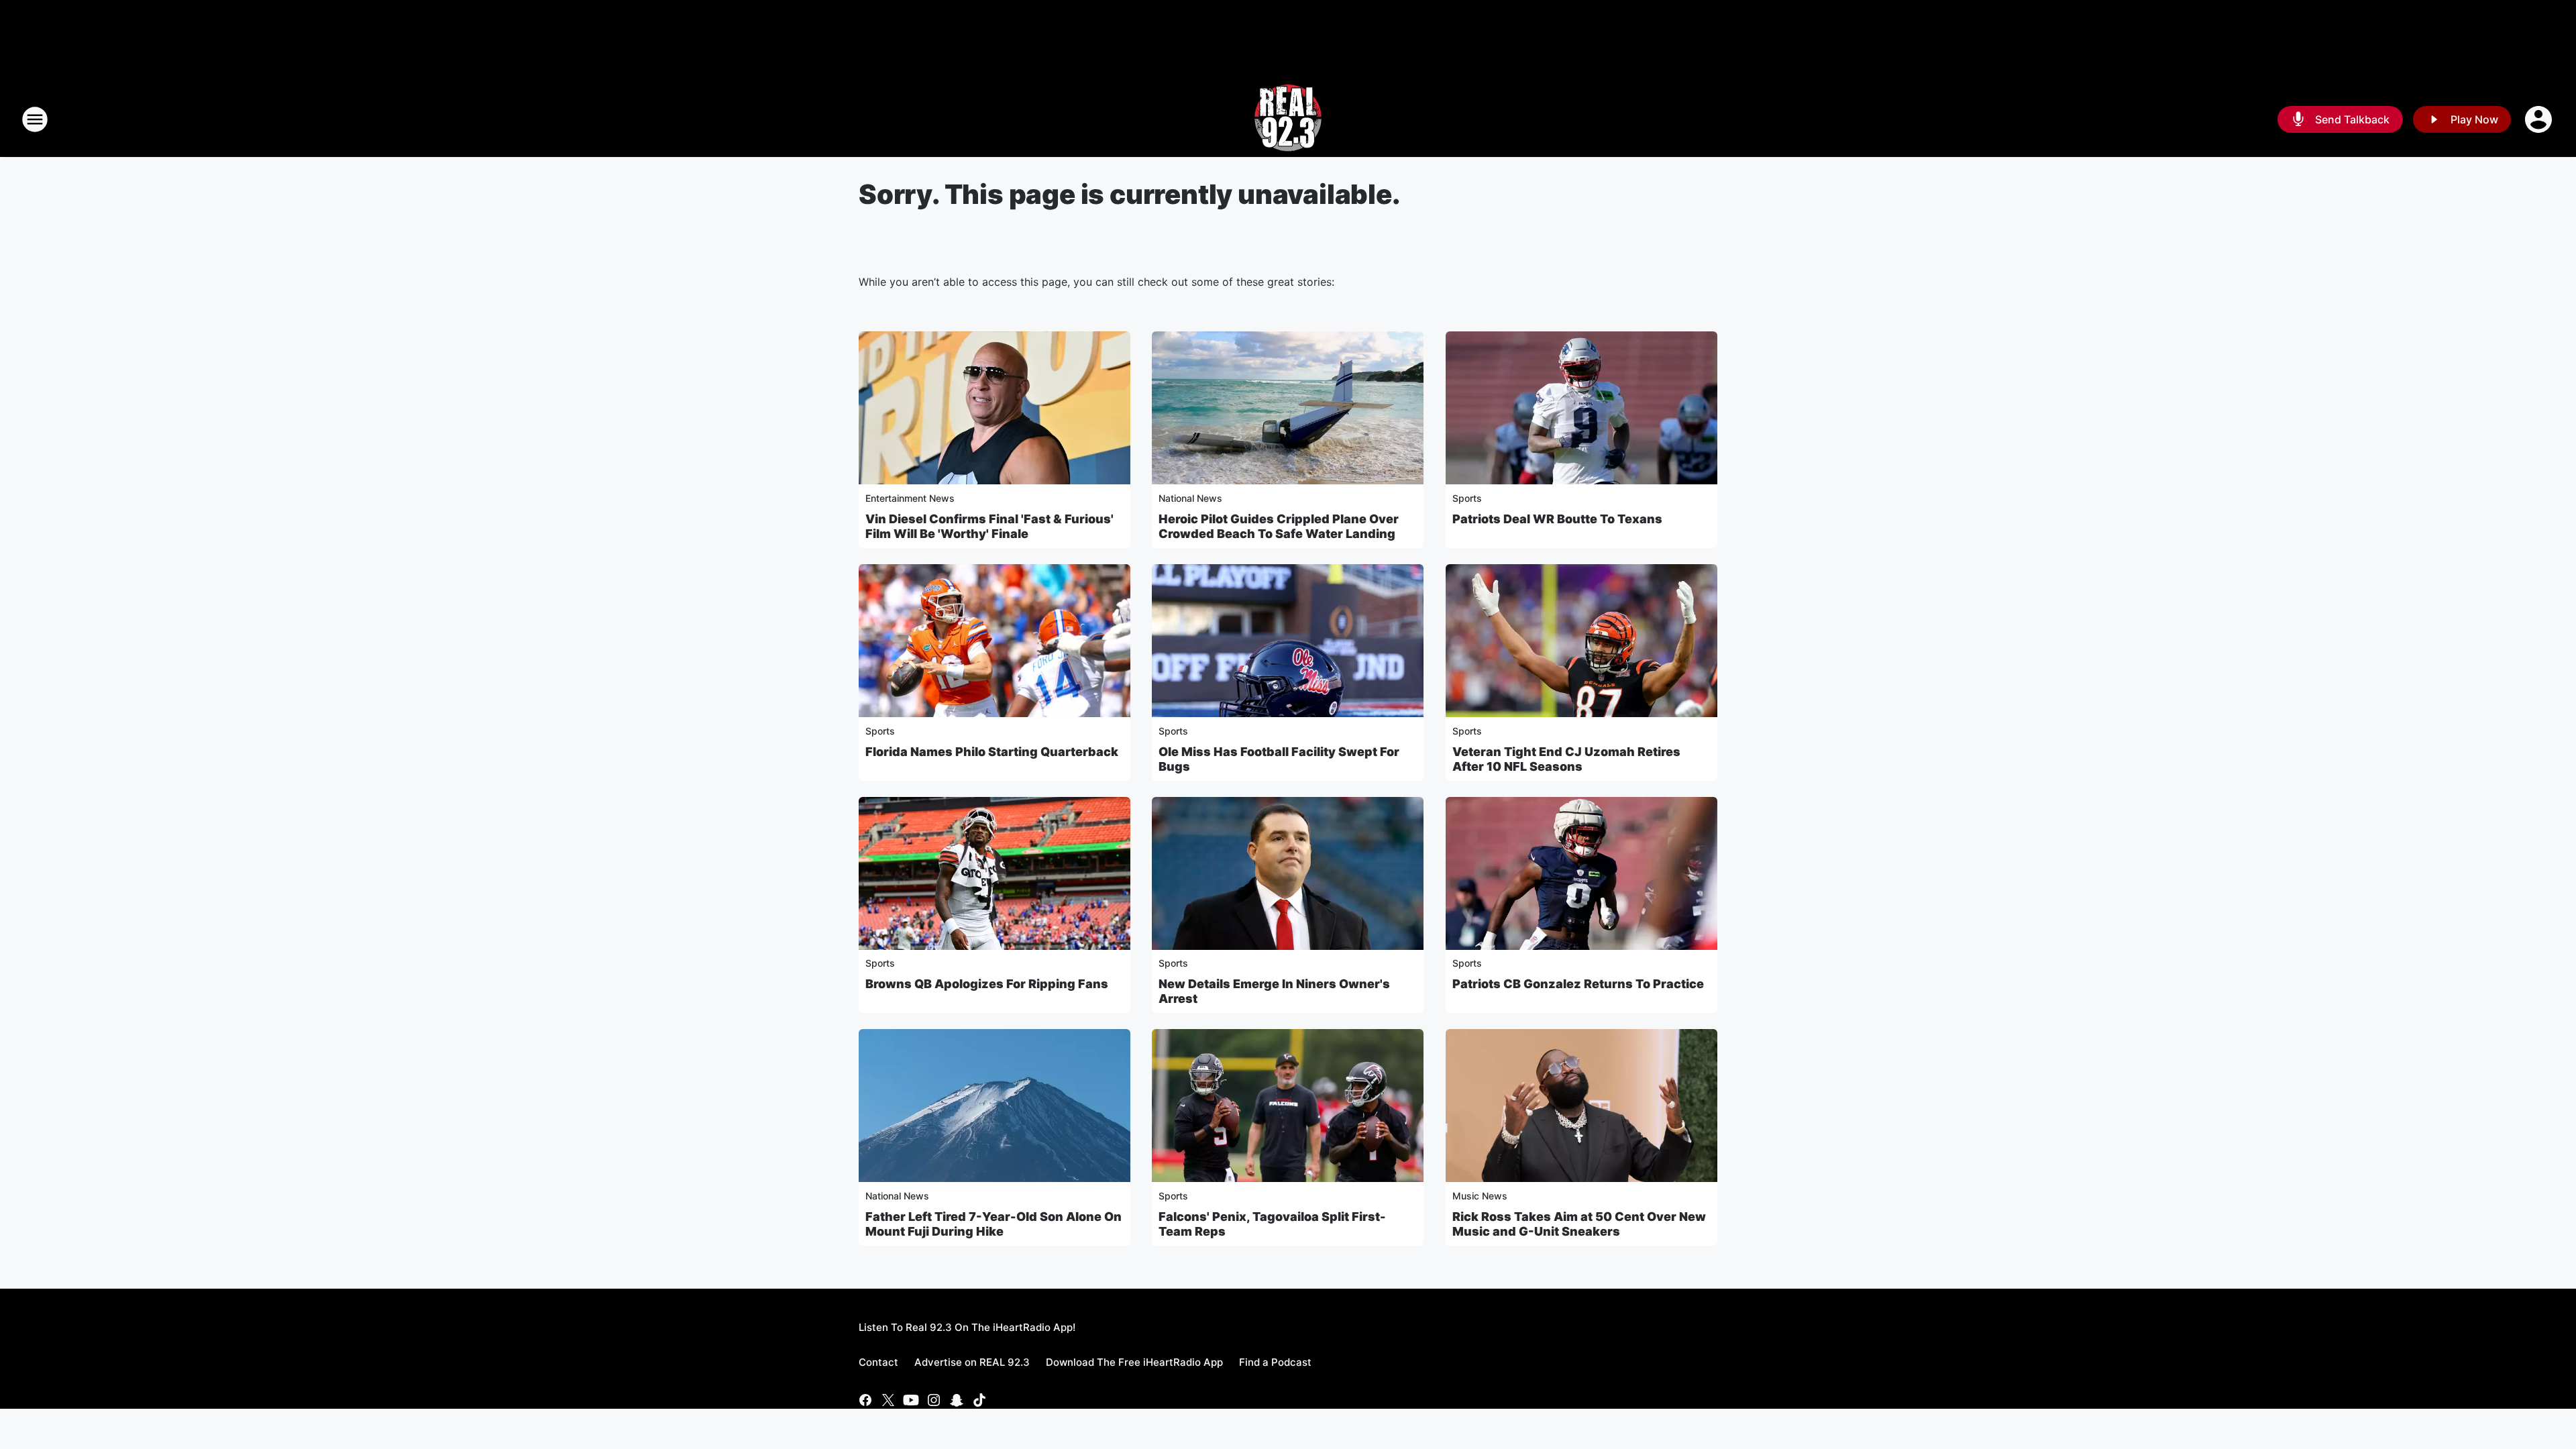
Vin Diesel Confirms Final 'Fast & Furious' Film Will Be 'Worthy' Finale (989, 526)
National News (1190, 498)
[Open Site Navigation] (35, 119)
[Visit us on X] (888, 1400)
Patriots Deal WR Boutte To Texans (1557, 519)
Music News (1480, 1196)
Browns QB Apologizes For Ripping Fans (987, 984)
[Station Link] (1288, 119)
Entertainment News (910, 498)
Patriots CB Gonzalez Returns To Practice (1578, 984)
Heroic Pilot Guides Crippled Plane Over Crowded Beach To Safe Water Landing (1279, 526)
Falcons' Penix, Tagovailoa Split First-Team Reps (1272, 1224)
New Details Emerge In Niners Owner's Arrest (1274, 991)
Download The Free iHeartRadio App (1134, 1362)
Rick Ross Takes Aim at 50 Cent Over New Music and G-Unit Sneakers (1579, 1224)
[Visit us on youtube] (911, 1400)
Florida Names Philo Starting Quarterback (992, 752)
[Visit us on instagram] (934, 1400)
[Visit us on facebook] (865, 1400)
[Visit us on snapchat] (957, 1400)
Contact (878, 1362)
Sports (1467, 498)
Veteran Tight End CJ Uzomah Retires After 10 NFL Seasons (1566, 759)
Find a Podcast (1275, 1362)
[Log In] (2540, 119)
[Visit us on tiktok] (979, 1400)
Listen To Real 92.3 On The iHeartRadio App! (967, 1327)
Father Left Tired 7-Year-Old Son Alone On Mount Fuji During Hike (994, 1224)
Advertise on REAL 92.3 (972, 1362)
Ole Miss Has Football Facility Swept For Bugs (1279, 759)
